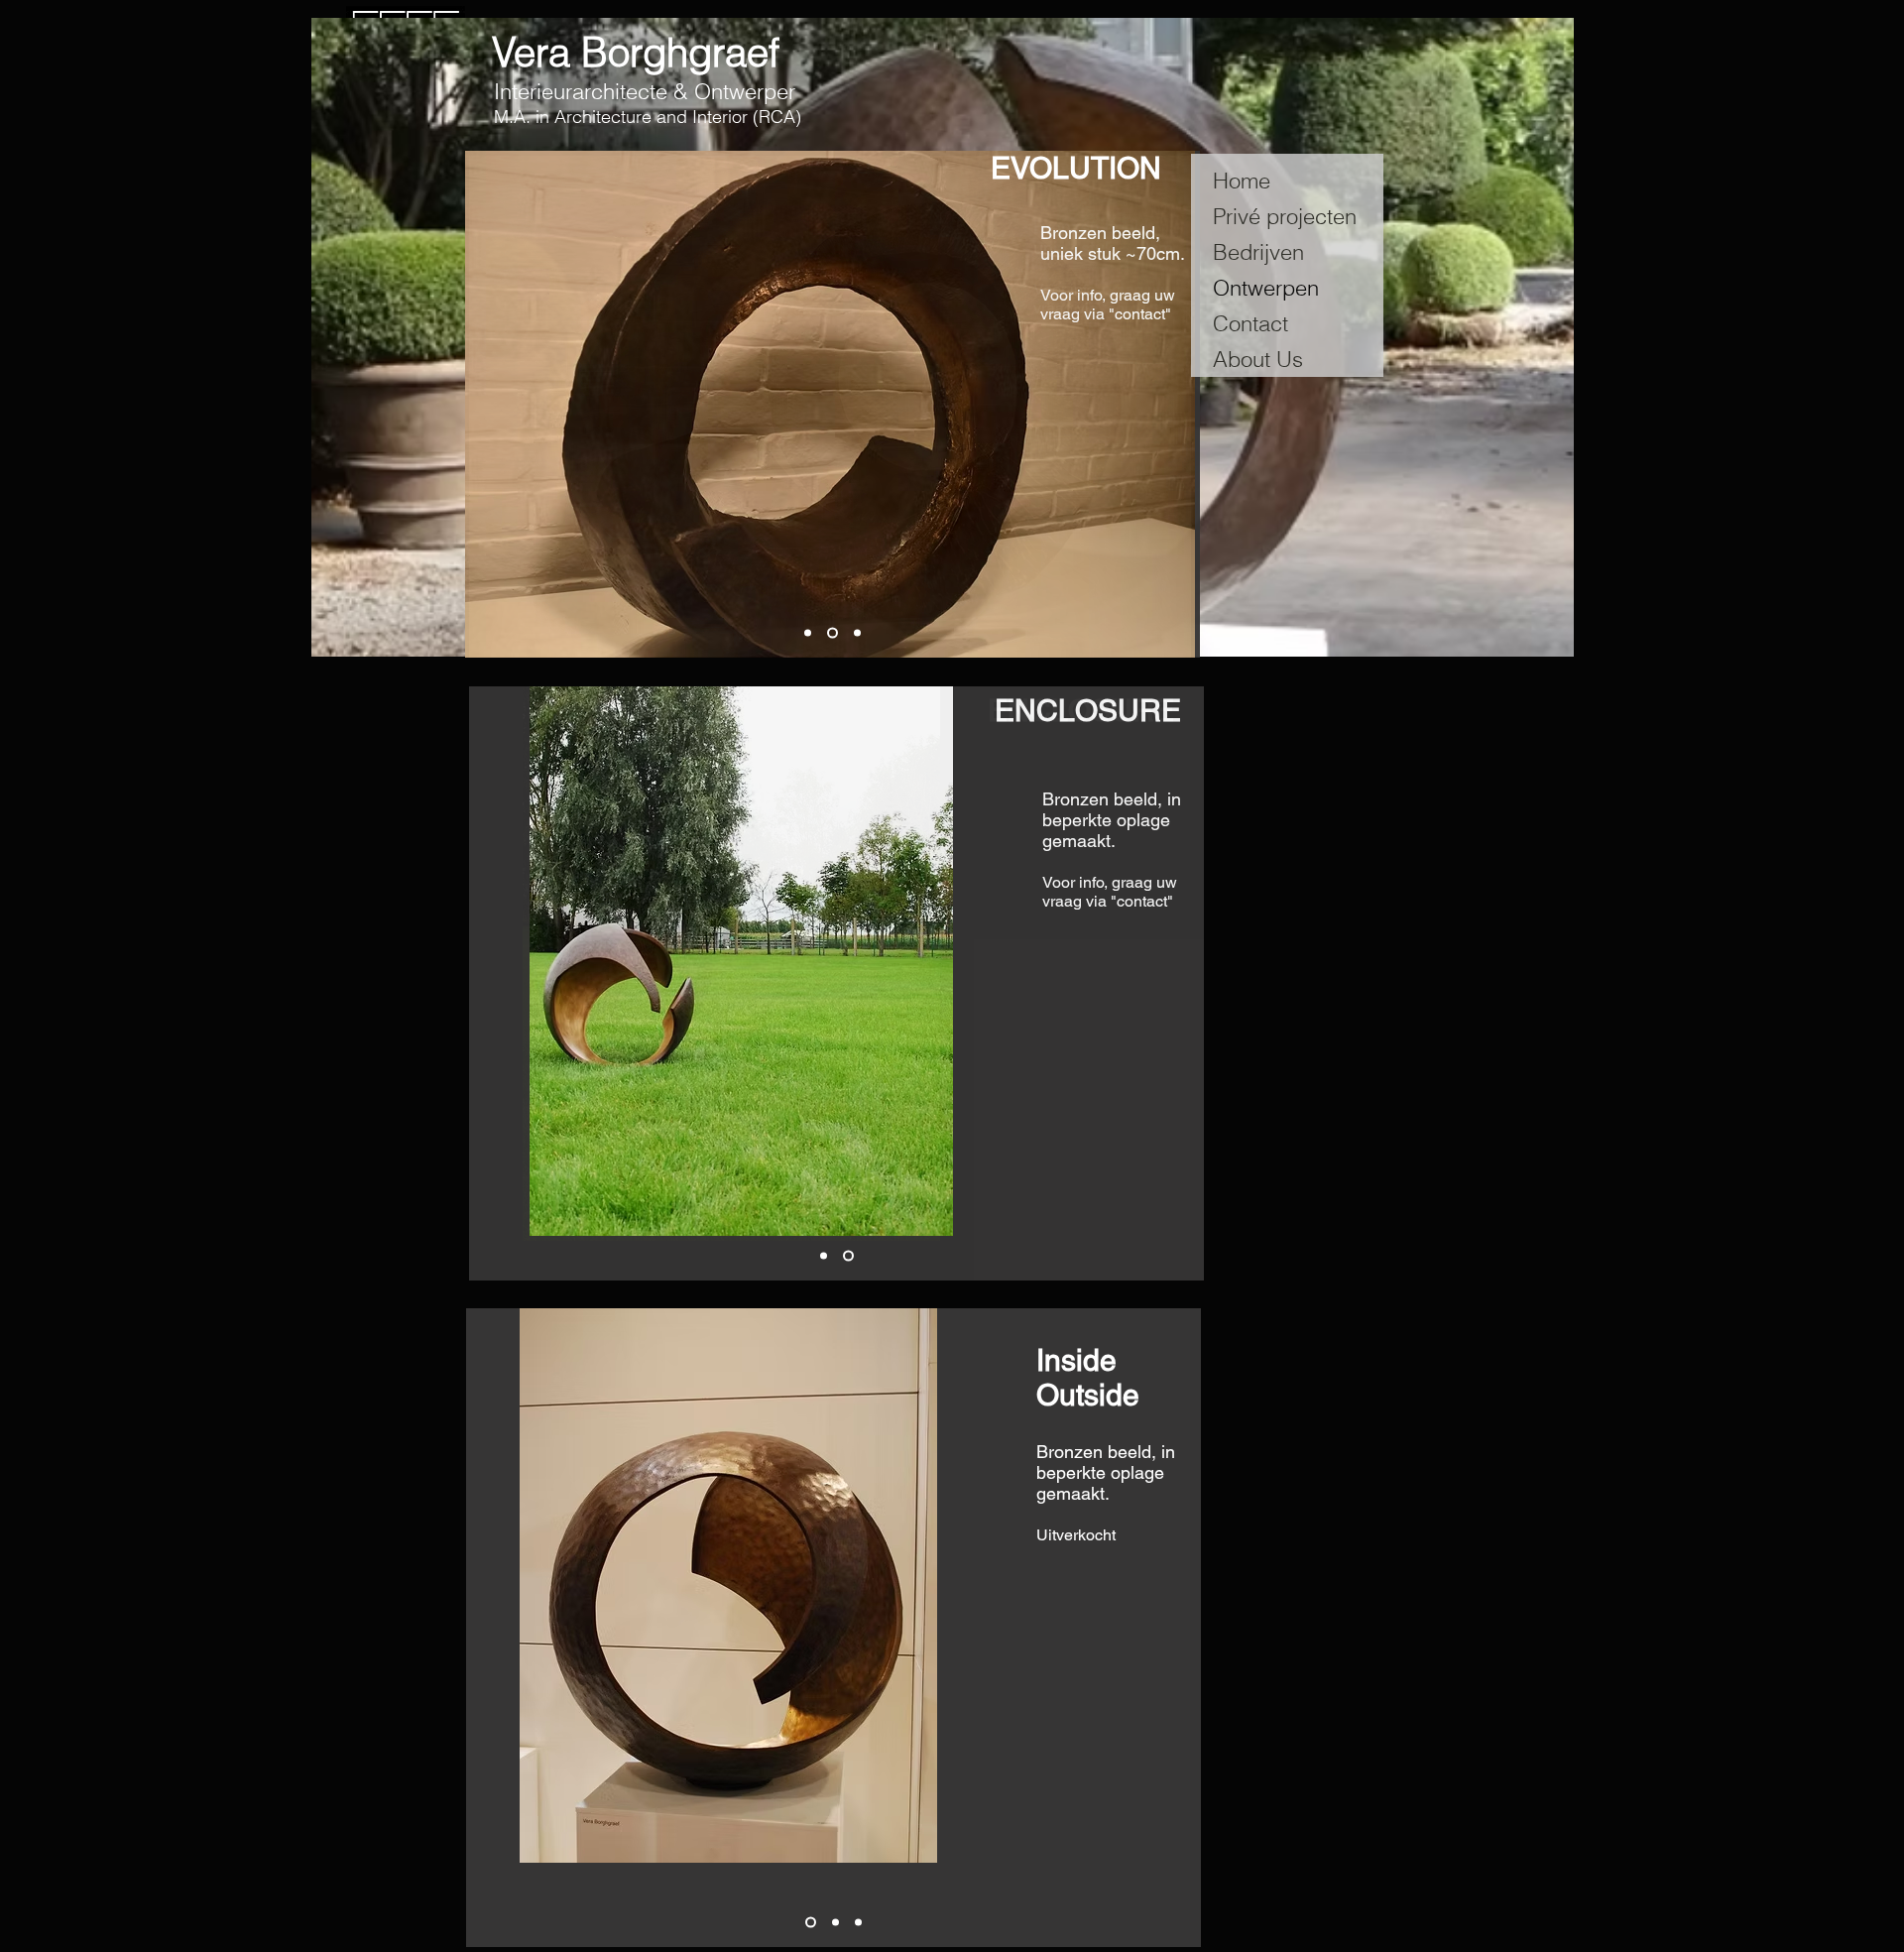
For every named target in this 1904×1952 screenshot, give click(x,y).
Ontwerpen (1266, 288)
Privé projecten (1285, 216)
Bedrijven (1258, 252)
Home (1242, 181)
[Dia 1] (808, 633)
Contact (1250, 323)
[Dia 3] (857, 633)
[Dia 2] (833, 633)
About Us (1258, 359)
